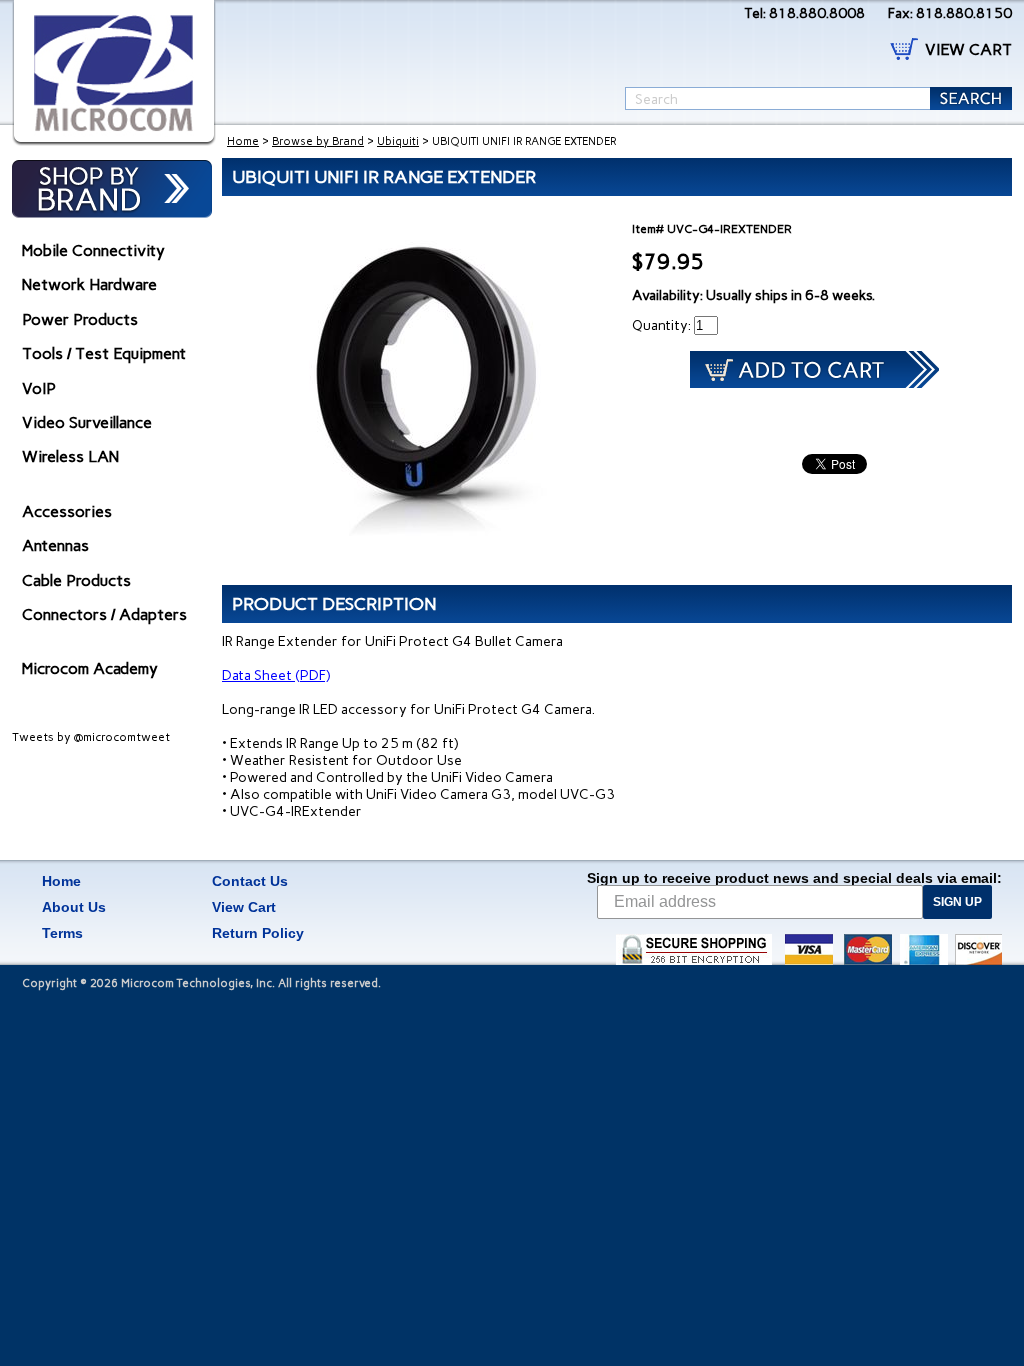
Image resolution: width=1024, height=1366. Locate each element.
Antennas (55, 545)
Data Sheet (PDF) (276, 675)
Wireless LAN (70, 456)
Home (243, 141)
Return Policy (258, 933)
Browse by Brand (318, 141)
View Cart (244, 907)
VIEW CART (968, 49)
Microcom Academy (90, 668)
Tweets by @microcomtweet (91, 737)
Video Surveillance (87, 422)
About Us (74, 907)
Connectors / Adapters (104, 614)
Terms (62, 933)
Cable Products (76, 580)
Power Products (80, 319)
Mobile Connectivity (93, 250)
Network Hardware (89, 284)
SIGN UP (957, 902)
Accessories (67, 511)
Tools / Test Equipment (104, 353)
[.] (114, 73)
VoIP (39, 388)
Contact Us (250, 881)
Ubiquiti (398, 141)
